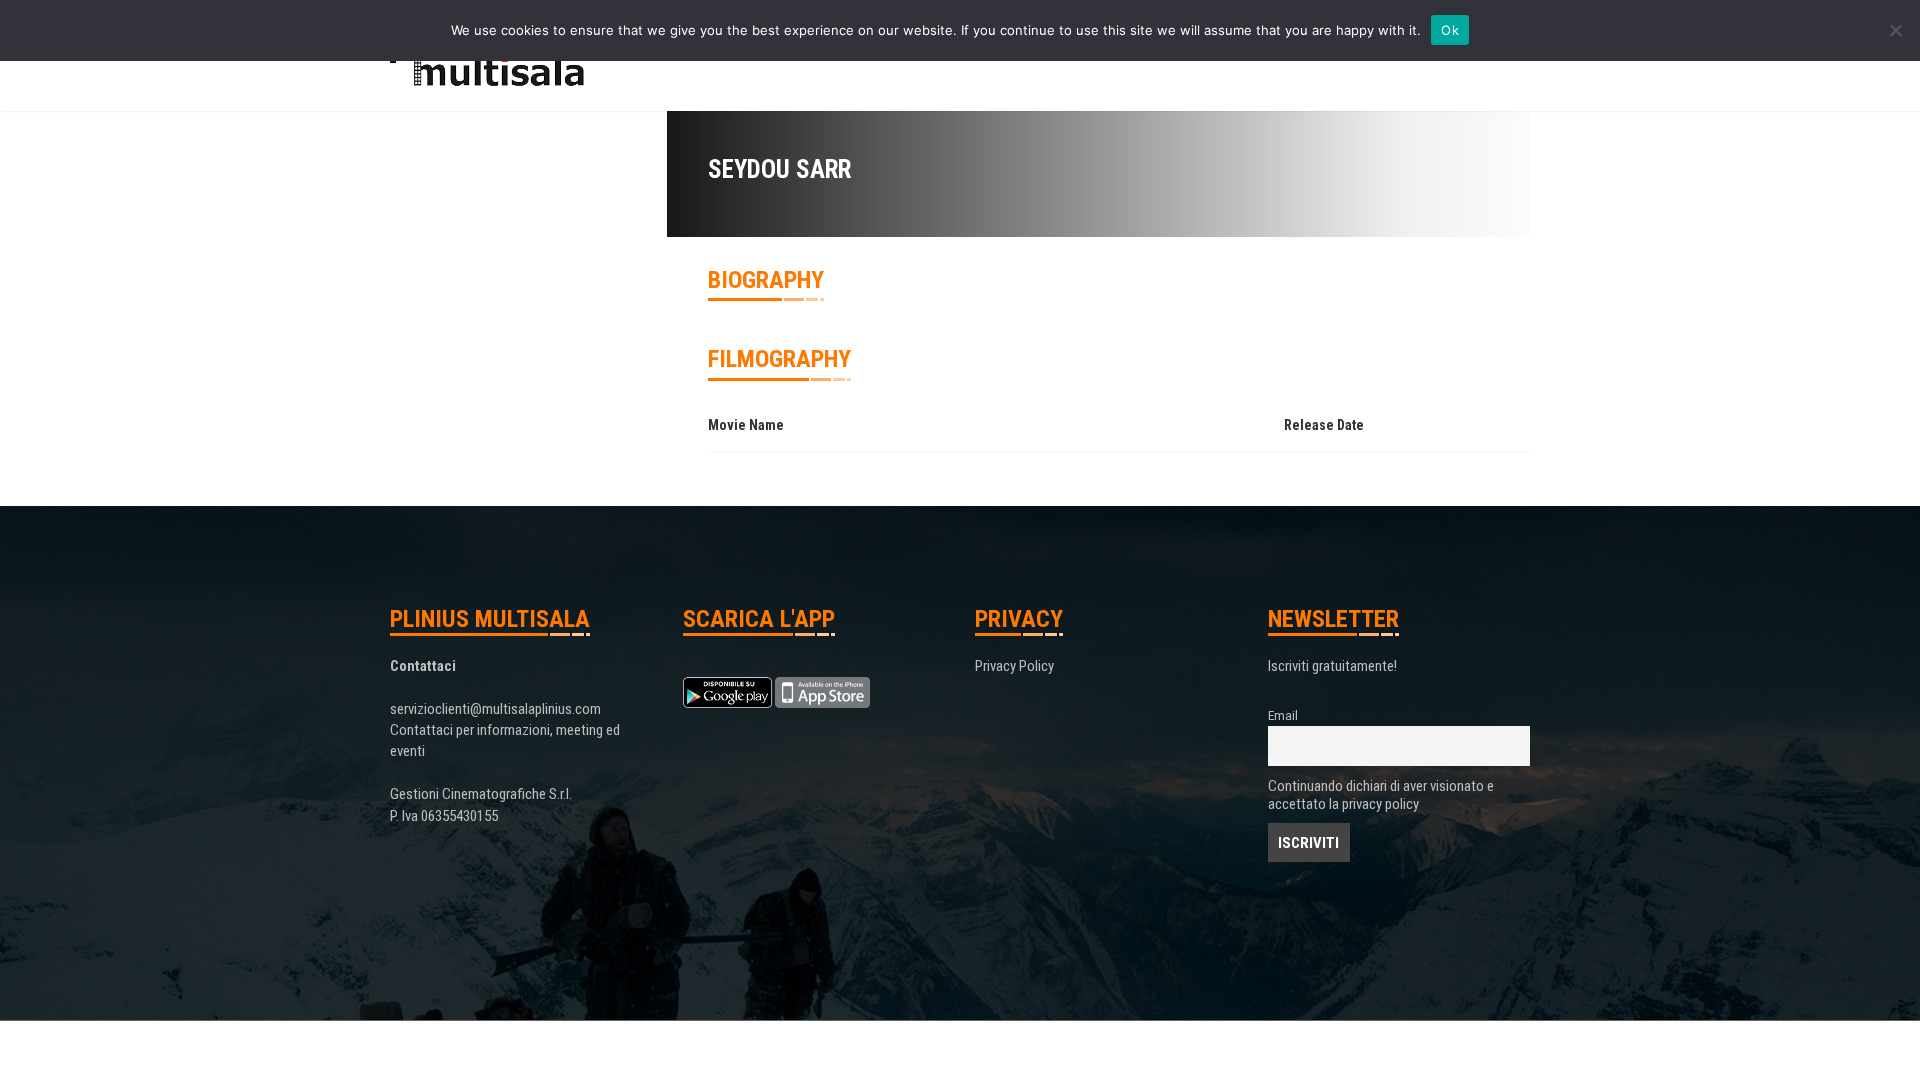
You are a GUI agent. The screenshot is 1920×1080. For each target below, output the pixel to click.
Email (1283, 715)
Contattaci (423, 666)
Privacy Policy (1014, 666)
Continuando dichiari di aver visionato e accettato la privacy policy (1381, 795)
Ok (1450, 30)
